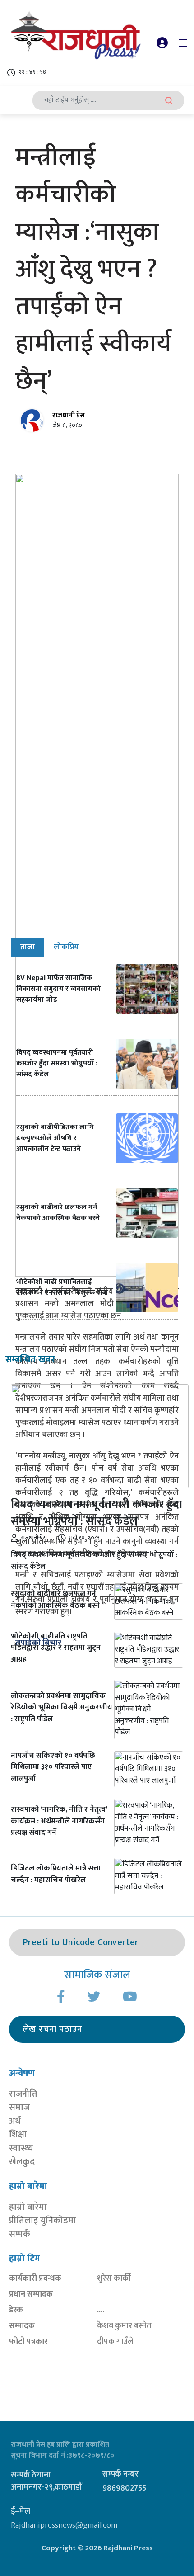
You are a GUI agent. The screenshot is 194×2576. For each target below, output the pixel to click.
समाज (19, 2107)
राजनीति (23, 2094)
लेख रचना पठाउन (52, 2029)
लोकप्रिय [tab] (66, 947)
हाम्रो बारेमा (28, 2207)
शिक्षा (18, 2135)
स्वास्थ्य (21, 2148)
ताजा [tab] (28, 947)
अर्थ (15, 2121)
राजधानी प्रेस (69, 415)
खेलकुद (22, 2162)
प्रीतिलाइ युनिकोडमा (43, 2221)
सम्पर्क (20, 2234)
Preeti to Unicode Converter (81, 1942)
